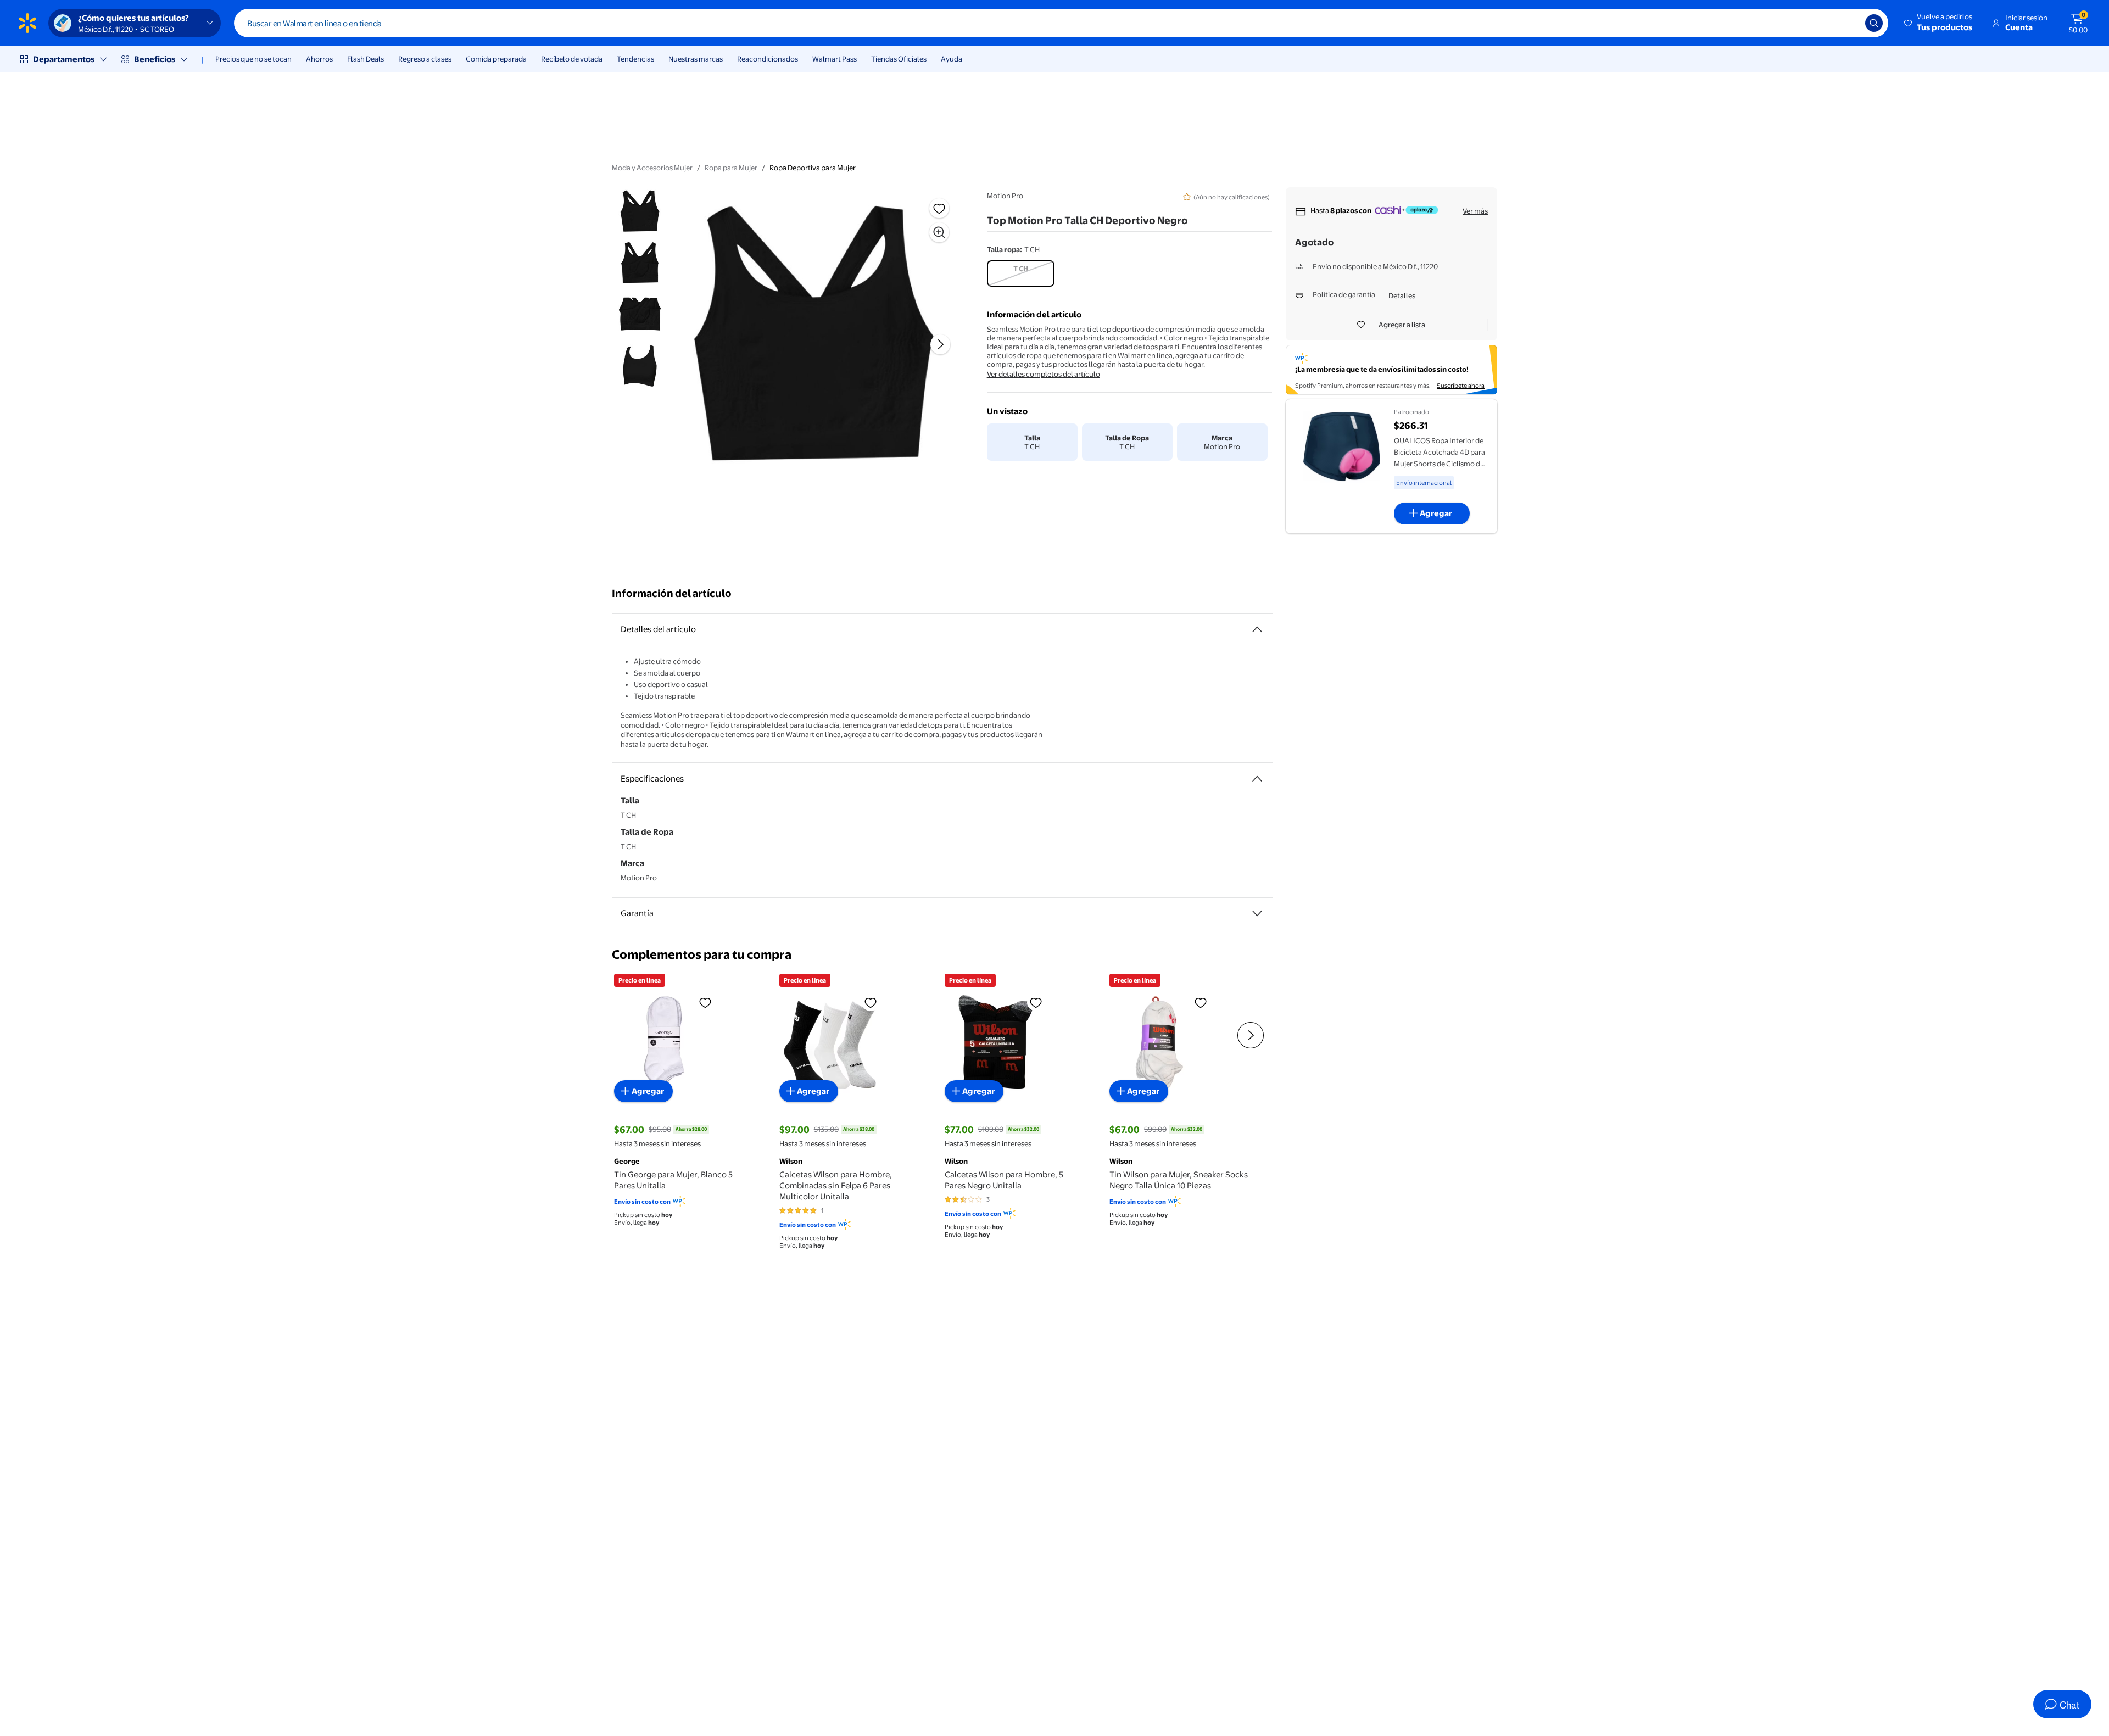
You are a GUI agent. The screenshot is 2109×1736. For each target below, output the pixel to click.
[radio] (1021, 273)
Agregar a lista (1402, 325)
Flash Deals (366, 59)
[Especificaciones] (1257, 779)
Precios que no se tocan (253, 59)
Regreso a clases (425, 59)
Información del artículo (672, 593)
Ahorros (319, 59)
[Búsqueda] (1874, 23)
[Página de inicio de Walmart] (27, 23)
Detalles (1402, 295)
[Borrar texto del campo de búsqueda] (1849, 23)
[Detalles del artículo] (1257, 629)
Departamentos (64, 59)
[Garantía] (1257, 913)
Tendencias (635, 59)
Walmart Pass (835, 59)
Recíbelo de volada (572, 59)
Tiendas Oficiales (899, 59)
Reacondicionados (768, 59)
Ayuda (952, 59)
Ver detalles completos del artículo (1044, 374)
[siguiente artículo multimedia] (940, 344)
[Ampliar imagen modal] (939, 232)
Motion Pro (1005, 196)
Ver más (1475, 211)
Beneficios (155, 59)
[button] (1939, 23)
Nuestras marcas (696, 59)
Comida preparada (496, 59)
